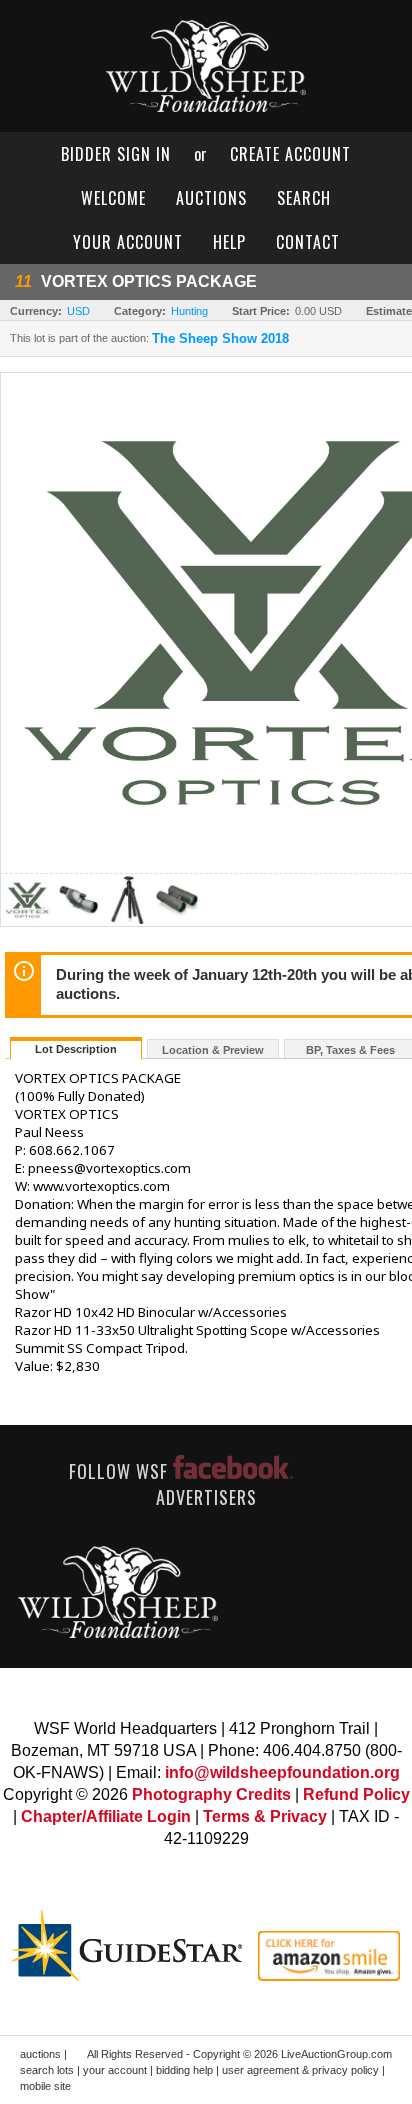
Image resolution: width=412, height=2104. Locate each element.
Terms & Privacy (265, 1816)
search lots (47, 2070)
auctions (211, 198)
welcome (113, 198)
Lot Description (76, 1049)
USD (78, 311)
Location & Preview (213, 1050)
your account (128, 242)
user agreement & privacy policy (300, 2070)
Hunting (189, 311)
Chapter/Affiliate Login (106, 1816)
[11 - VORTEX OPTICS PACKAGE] (27, 920)
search (304, 198)
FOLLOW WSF (121, 1471)
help (229, 242)
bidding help (184, 2070)
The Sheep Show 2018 (220, 339)
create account (290, 154)
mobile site (45, 2086)
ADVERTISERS (206, 1497)
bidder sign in (116, 154)
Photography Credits (211, 1794)
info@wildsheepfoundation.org (282, 1772)
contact (308, 242)
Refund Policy (356, 1794)
